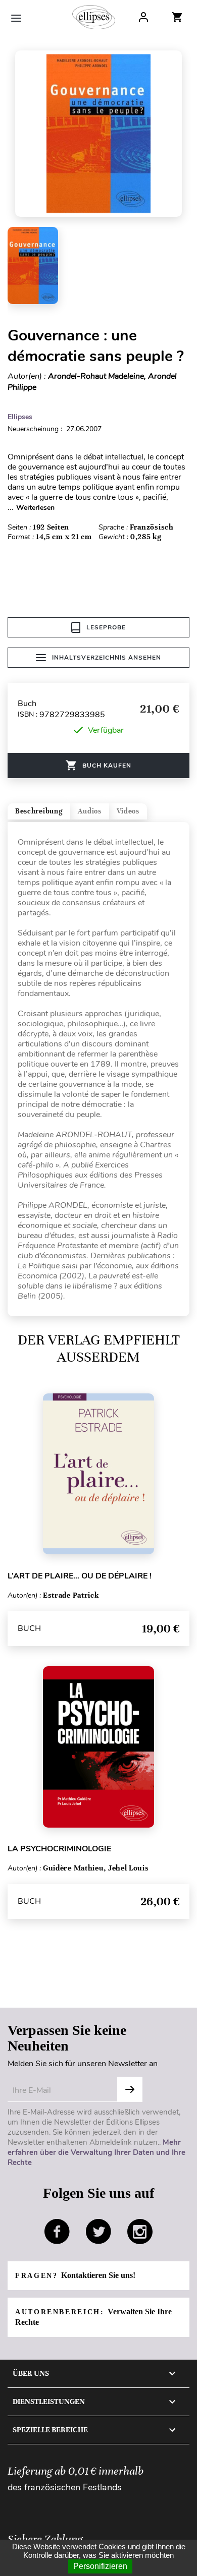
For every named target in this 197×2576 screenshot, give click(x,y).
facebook (57, 2232)
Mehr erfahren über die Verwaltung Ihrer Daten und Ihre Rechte (96, 2152)
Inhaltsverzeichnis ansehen (107, 658)
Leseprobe (106, 627)
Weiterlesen (35, 508)
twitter (98, 2232)
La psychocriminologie (59, 1849)
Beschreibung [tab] (39, 811)
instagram (140, 2232)
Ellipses (20, 417)
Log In (143, 17)
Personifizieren (100, 2566)
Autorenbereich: (93, 2317)
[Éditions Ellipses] (94, 17)
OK (130, 2089)
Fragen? (75, 2275)
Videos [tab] (128, 811)
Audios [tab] (89, 811)
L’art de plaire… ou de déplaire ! (80, 1576)
